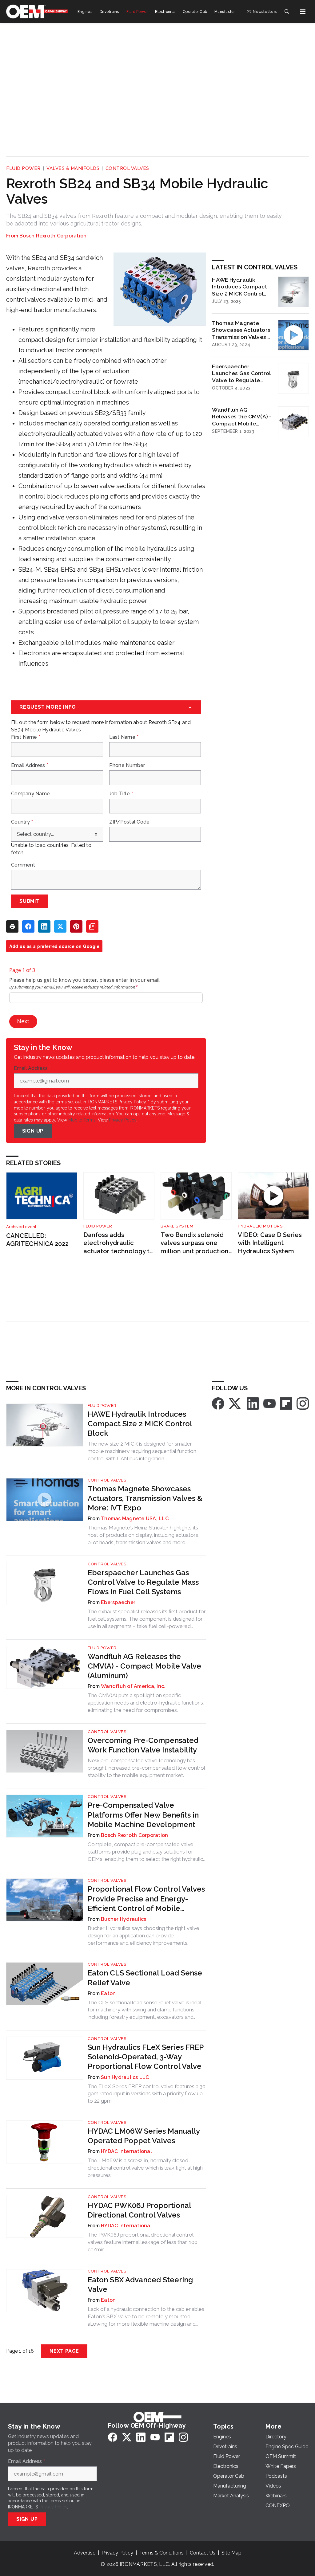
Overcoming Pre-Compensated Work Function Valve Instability (143, 1745)
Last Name (124, 737)
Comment (23, 865)
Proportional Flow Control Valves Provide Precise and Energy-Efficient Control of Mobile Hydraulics (146, 1899)
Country (22, 822)
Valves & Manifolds (73, 168)
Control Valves (127, 168)
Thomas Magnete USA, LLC (135, 1519)
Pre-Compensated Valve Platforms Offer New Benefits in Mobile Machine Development (143, 1815)
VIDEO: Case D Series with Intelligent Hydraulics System (270, 1243)
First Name (26, 737)
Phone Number (127, 765)
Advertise (85, 2553)
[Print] (12, 926)
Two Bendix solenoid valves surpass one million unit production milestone (195, 1243)
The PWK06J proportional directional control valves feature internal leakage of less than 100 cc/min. (143, 2242)
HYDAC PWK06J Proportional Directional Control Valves (139, 2210)
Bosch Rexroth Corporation (53, 236)
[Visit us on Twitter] (235, 1403)
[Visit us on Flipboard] (286, 1403)
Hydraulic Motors (260, 1226)
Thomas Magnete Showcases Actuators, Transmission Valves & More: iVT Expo (242, 330)
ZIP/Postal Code (130, 822)
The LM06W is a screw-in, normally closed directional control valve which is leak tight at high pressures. (145, 2168)
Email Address (30, 765)
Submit (30, 901)
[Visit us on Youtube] (269, 1403)
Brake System (177, 1226)
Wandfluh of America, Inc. (133, 1686)
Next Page (64, 2351)
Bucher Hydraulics (124, 1919)
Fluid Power (23, 168)
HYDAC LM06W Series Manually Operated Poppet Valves (144, 2136)
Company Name (30, 794)
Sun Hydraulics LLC (125, 2077)
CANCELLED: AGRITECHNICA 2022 (37, 1240)
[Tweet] (60, 926)
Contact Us (203, 2553)
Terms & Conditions (161, 2553)
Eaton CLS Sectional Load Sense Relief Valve (145, 1978)
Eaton (108, 1993)
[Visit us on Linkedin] (253, 1403)
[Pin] (76, 926)
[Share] (28, 926)
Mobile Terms (82, 1120)
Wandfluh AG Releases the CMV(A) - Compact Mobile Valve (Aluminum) (242, 417)
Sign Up (33, 1131)
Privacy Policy (123, 1120)
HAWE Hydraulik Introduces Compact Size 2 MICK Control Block (239, 287)
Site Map (231, 2553)
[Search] (287, 12)
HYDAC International (126, 2151)
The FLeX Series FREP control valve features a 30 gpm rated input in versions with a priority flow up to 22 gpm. (147, 2094)
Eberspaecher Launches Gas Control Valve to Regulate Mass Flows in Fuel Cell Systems (241, 374)
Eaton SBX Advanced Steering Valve (140, 2284)
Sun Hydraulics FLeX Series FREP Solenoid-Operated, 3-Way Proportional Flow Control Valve (146, 2057)
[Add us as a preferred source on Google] (92, 926)
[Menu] (303, 12)
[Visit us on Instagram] (303, 1403)
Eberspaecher (118, 1602)
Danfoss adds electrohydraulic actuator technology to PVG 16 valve (118, 1243)
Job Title (121, 794)
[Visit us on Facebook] (218, 1403)
